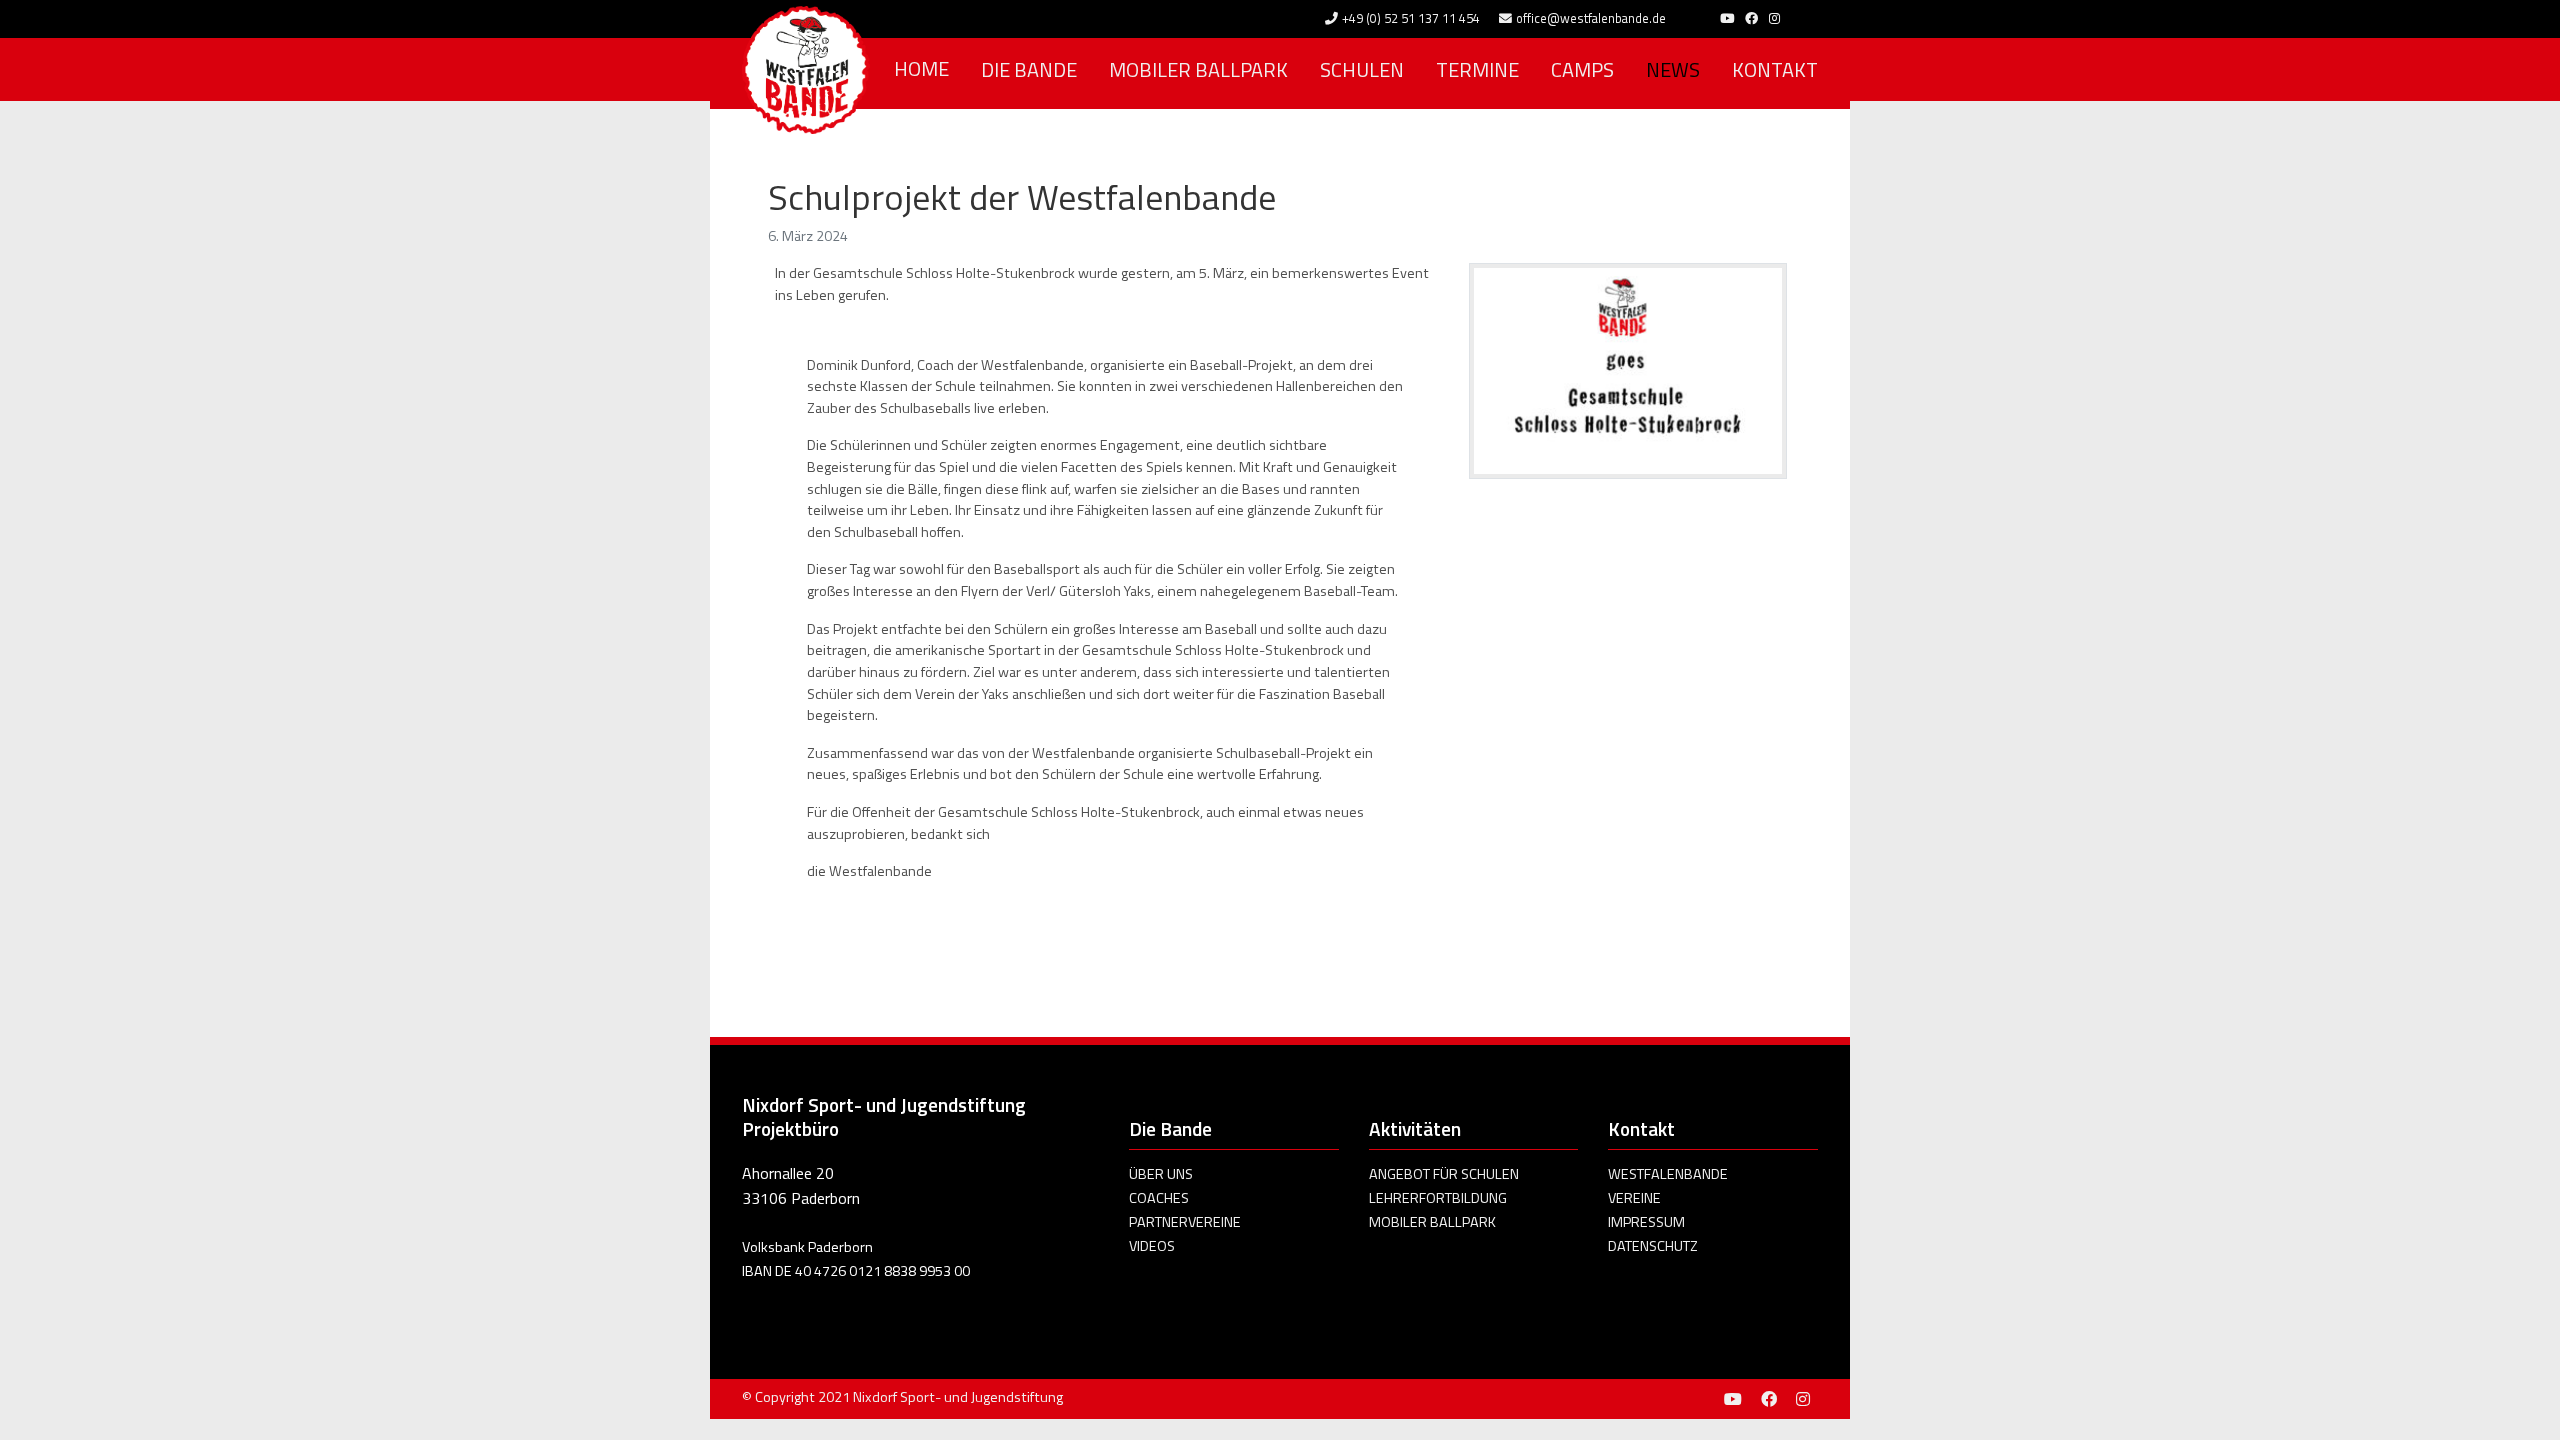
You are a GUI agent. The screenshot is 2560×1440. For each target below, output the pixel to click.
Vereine (1634, 1198)
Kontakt (1775, 69)
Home (921, 68)
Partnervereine (1185, 1222)
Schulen (1362, 69)
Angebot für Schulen (1444, 1174)
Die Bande (1029, 69)
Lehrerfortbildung (1438, 1198)
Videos (1152, 1246)
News (1673, 69)
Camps (1582, 69)
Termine (1477, 69)
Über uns (1161, 1174)
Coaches (1159, 1198)
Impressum (1646, 1222)
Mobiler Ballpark (1198, 69)
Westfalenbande (1668, 1174)
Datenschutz (1653, 1246)
